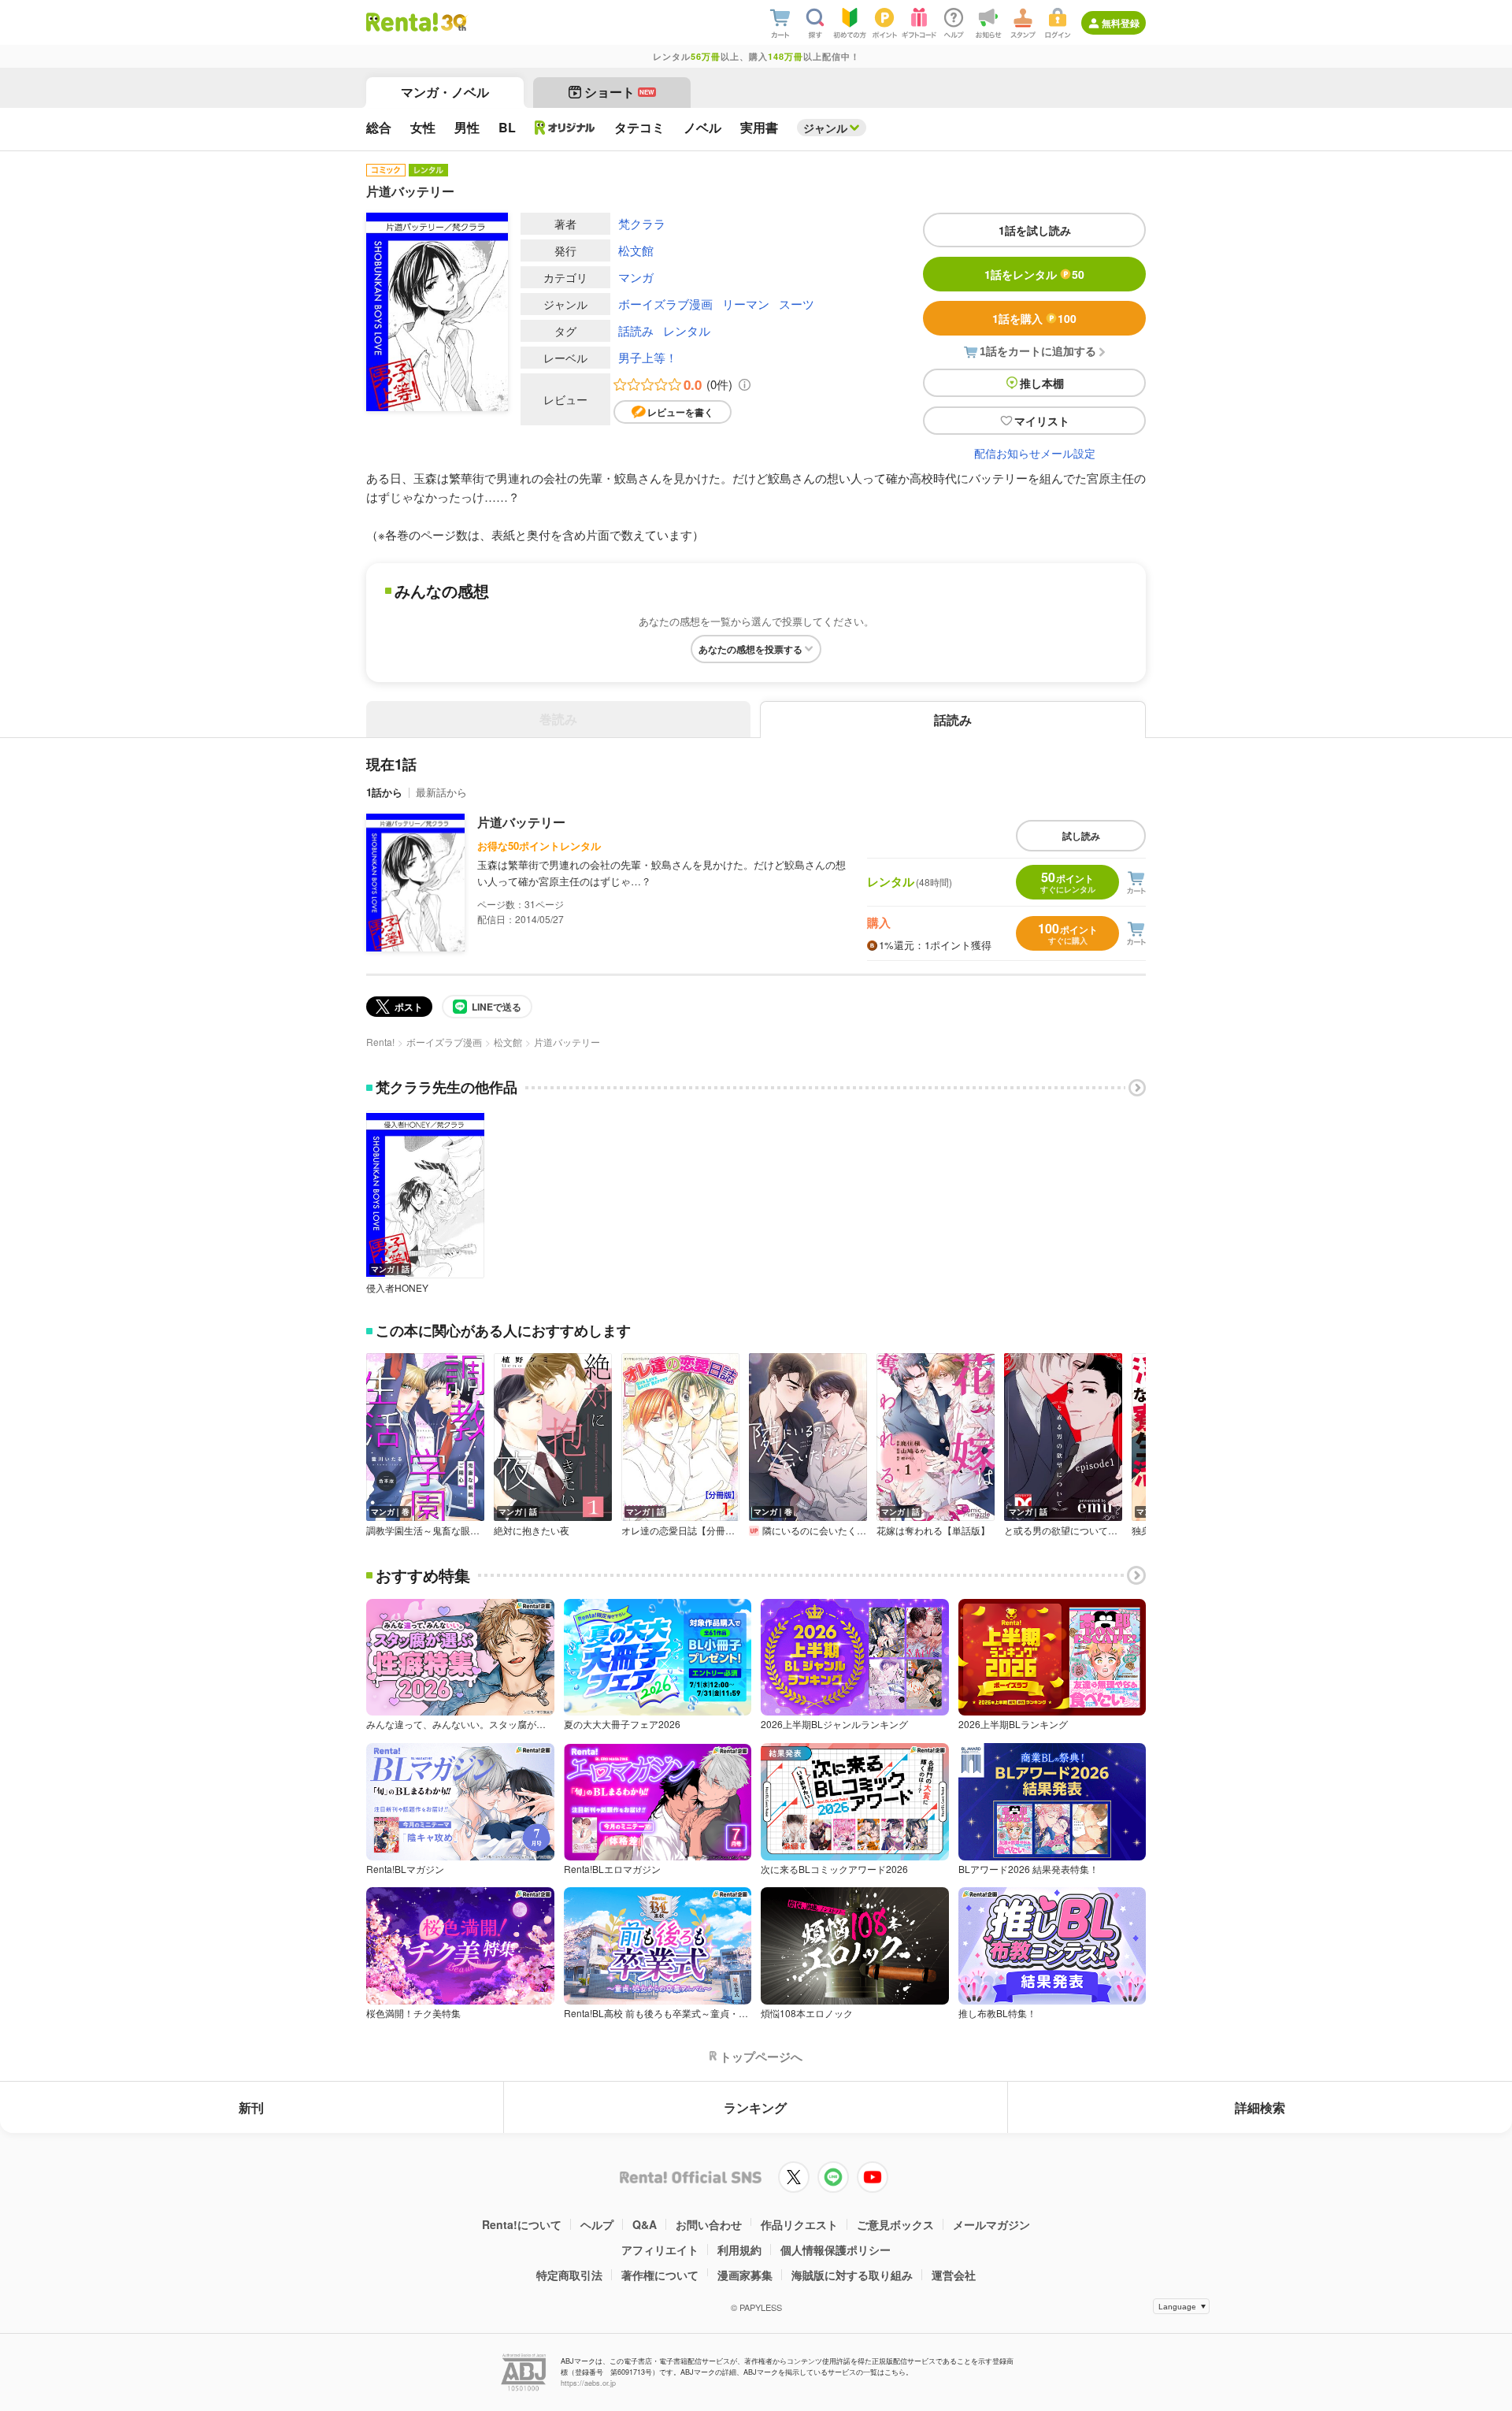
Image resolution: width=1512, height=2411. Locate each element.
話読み (636, 330)
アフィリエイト (660, 2250)
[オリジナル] (565, 128)
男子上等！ (648, 357)
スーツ (797, 304)
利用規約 (739, 2250)
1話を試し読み (1035, 230)
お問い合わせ (709, 2224)
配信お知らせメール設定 (1035, 453)
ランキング (755, 2107)
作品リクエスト (799, 2224)
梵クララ (642, 223)
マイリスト (1042, 421)
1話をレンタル (1034, 274)
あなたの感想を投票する (750, 649)
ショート (619, 92)
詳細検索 (1260, 2107)
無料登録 (1121, 23)
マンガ (636, 277)
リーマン (746, 304)
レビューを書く (680, 412)
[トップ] (402, 22)
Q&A (645, 2224)
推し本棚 (1042, 383)
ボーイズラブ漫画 (665, 304)
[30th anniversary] (453, 22)
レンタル (687, 330)
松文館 (636, 250)
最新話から (441, 792)
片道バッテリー (521, 822)
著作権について (660, 2275)
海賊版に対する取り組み (852, 2275)
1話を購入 (1034, 318)
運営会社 (954, 2275)
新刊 (251, 2107)
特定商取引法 (569, 2275)
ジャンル (825, 128)
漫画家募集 (745, 2275)
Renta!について (522, 2224)
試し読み (1081, 836)
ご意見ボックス (895, 2224)
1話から (384, 792)
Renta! (380, 1042)
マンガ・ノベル (445, 92)
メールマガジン (991, 2224)
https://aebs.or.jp (588, 2383)
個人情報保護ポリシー (836, 2250)
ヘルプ (597, 2224)
